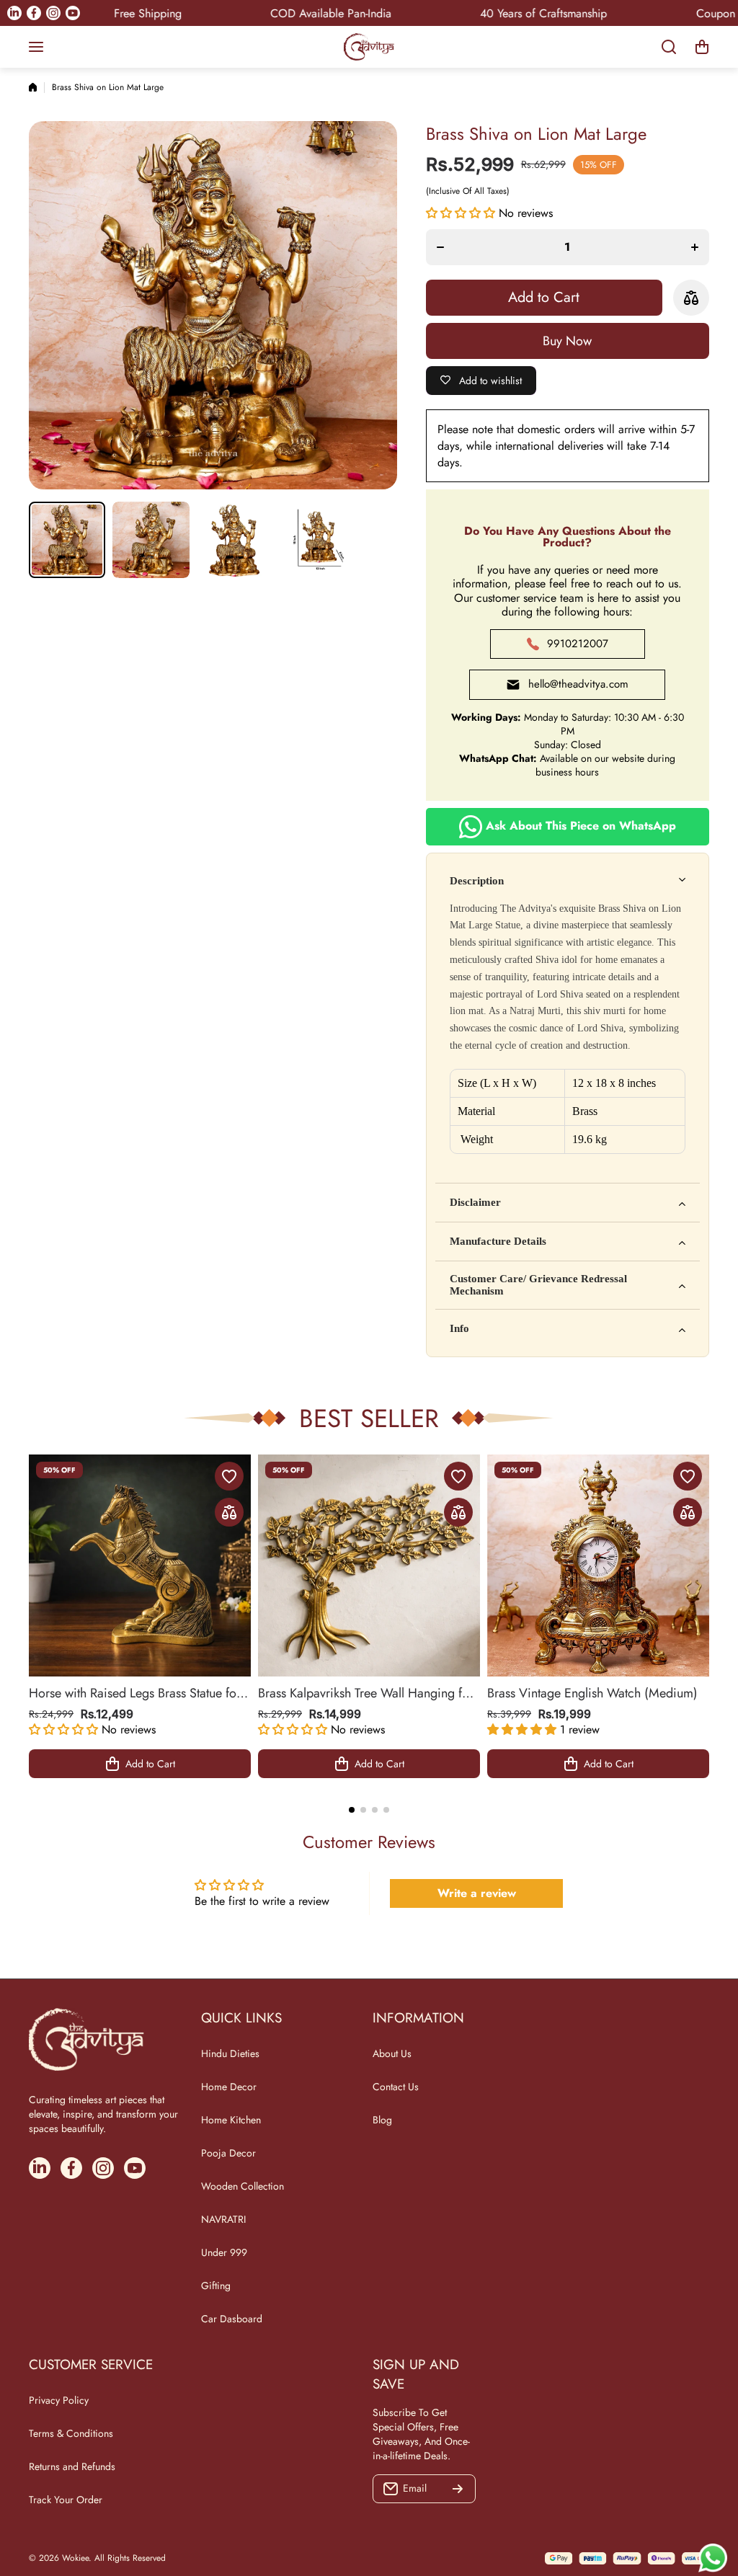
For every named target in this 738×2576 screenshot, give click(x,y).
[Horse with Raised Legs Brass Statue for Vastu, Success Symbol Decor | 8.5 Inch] (140, 1565)
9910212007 (578, 644)
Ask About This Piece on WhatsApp (579, 825)
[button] (702, 47)
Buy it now (568, 341)
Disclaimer (475, 1202)
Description (477, 881)
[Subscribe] (458, 2489)
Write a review (477, 1893)
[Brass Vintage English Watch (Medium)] (598, 1565)
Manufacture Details (498, 1241)
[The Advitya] (369, 47)
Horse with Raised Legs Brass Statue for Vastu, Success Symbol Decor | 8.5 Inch (136, 1693)
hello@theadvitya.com (578, 684)
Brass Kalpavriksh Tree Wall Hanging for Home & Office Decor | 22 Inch (366, 1693)
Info (459, 1328)
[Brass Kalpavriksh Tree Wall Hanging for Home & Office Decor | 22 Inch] (369, 1565)
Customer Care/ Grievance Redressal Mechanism (538, 1285)
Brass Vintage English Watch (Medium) (592, 1693)
